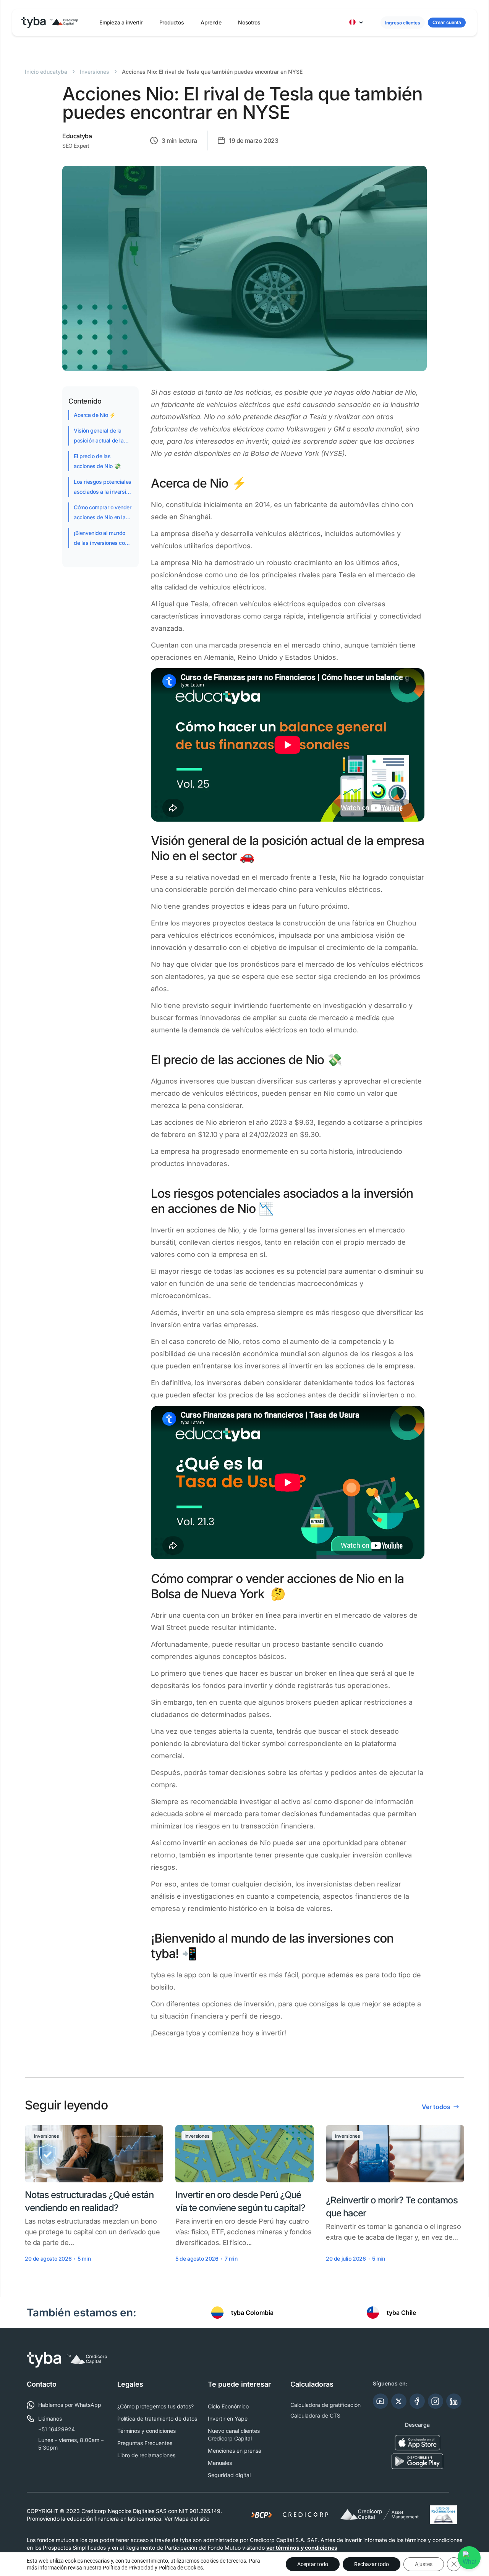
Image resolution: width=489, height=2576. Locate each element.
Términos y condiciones (147, 2431)
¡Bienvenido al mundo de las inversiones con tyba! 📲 (101, 539)
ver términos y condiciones (302, 2548)
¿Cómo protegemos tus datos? (155, 2406)
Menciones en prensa (235, 2451)
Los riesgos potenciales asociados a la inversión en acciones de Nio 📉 (103, 488)
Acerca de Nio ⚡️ (95, 415)
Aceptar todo (313, 2564)
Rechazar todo (372, 2564)
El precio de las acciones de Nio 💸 (97, 461)
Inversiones (95, 72)
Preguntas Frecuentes (145, 2443)
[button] (121, 23)
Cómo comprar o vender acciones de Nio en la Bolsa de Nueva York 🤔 (103, 513)
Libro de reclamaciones (146, 2455)
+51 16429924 (57, 2429)
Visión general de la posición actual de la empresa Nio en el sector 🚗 (99, 436)
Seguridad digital (229, 2475)
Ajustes (424, 2564)
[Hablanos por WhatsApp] (470, 2557)
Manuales (220, 2463)
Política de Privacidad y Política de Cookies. (154, 2568)
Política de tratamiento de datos (157, 2419)
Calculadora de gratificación (325, 2405)
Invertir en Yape (228, 2419)
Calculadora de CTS (315, 2415)
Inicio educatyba (46, 72)
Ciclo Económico (228, 2406)
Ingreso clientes (403, 23)
